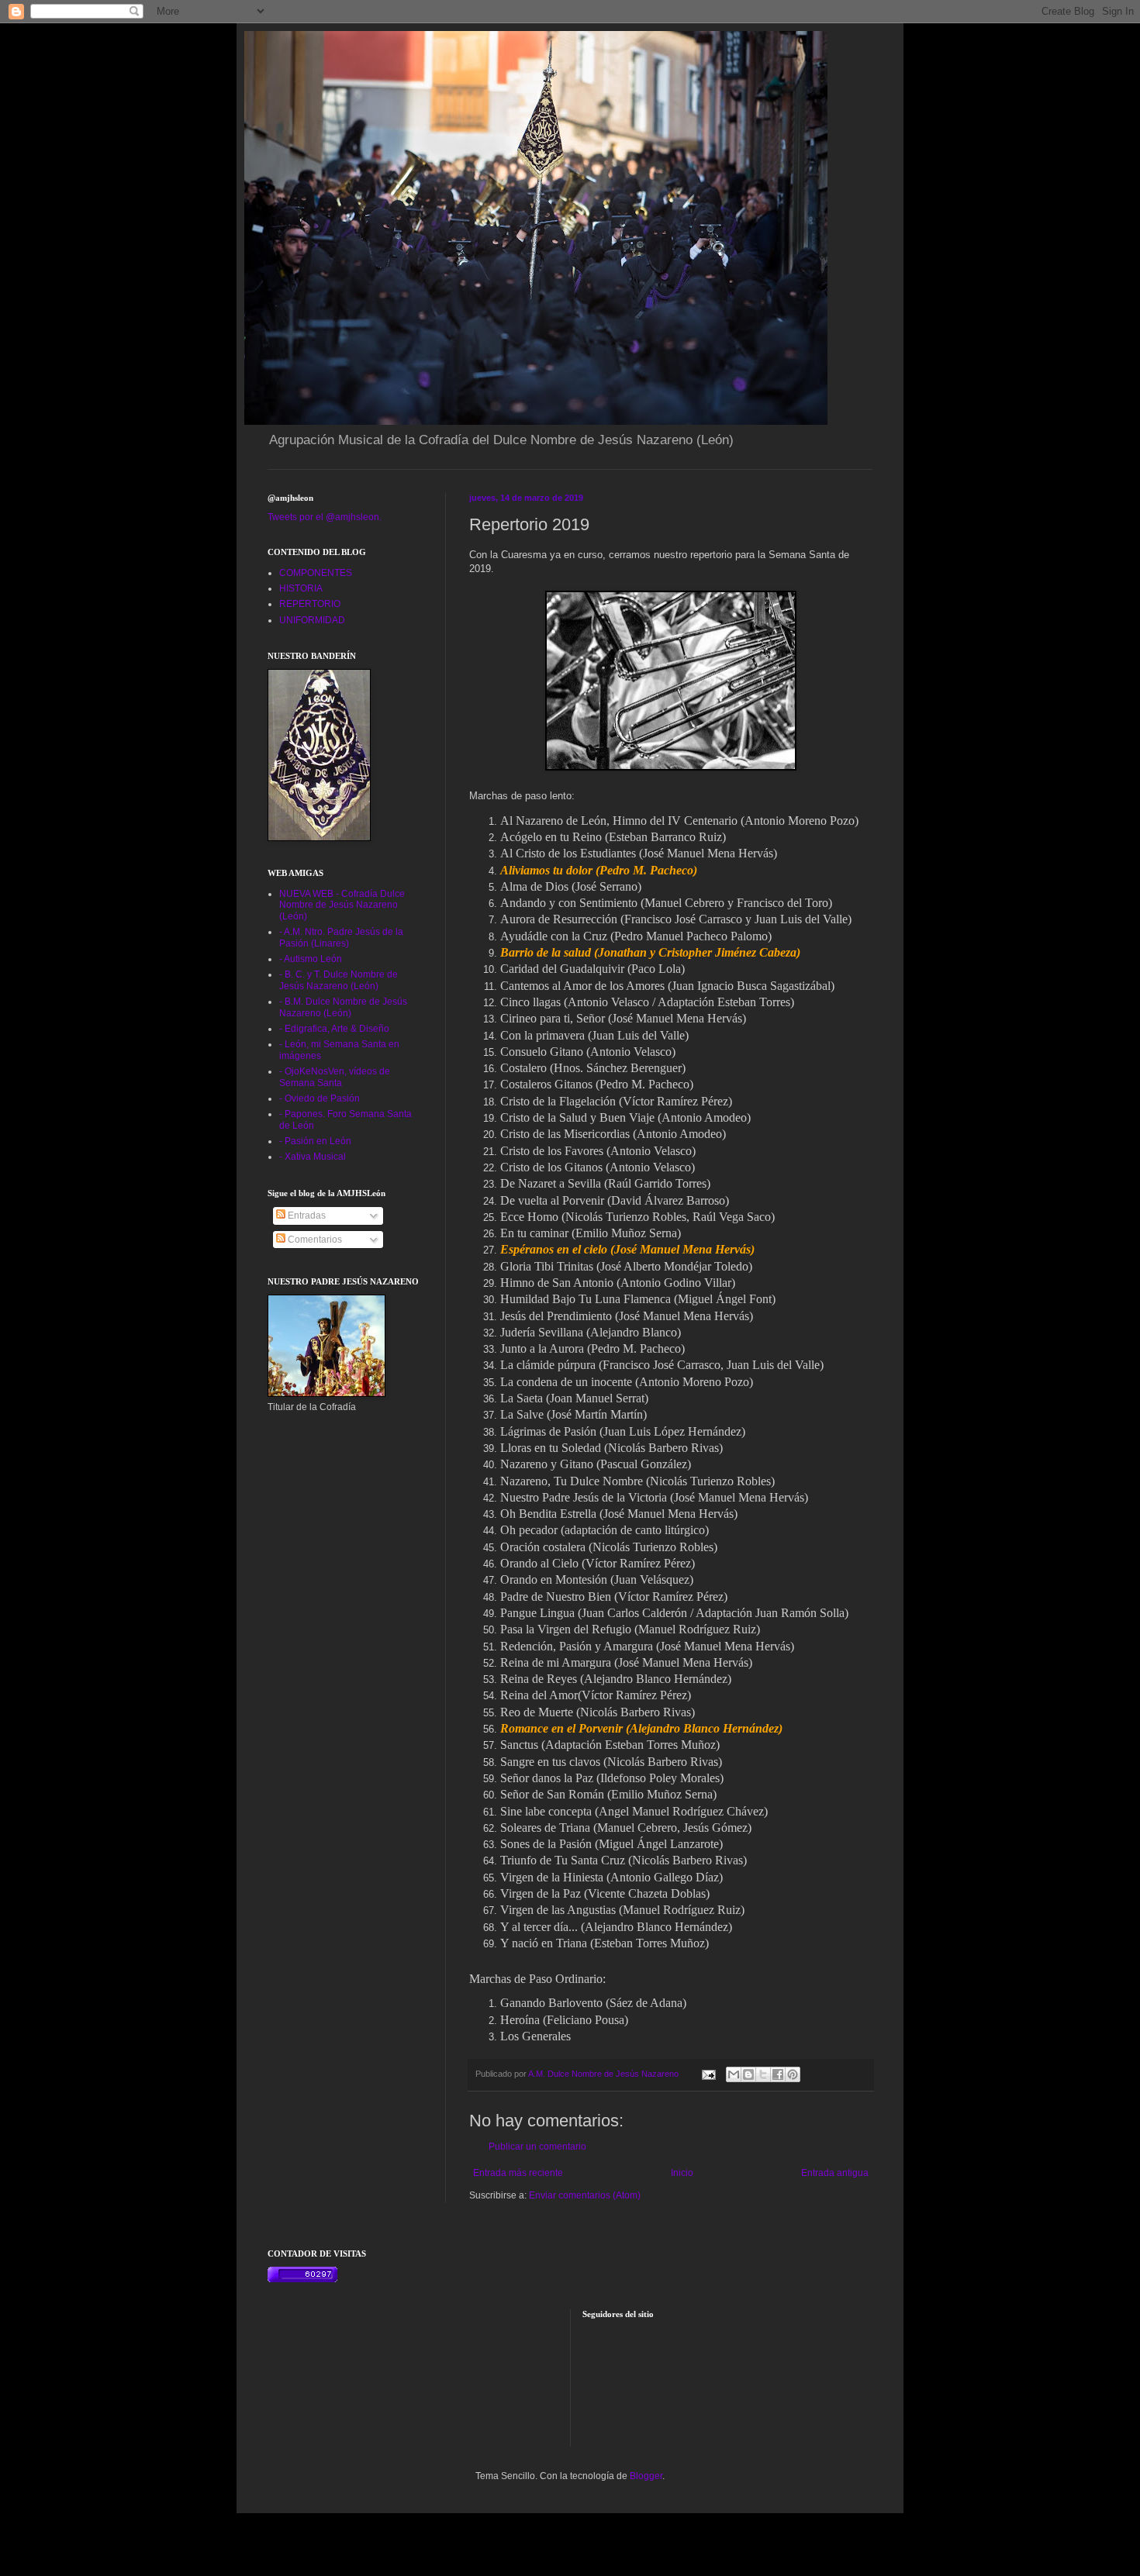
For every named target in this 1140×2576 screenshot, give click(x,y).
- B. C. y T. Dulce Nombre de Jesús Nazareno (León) (339, 980)
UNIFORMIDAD (312, 620)
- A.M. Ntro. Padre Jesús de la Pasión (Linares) (341, 937)
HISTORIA (301, 588)
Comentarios (314, 1240)
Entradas (306, 1216)
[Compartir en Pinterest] (793, 2074)
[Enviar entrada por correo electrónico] (708, 2074)
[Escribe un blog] (748, 2074)
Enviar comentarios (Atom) (585, 2195)
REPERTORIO (310, 604)
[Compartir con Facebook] (778, 2074)
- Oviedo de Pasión (320, 1098)
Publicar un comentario (537, 2147)
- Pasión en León (315, 1141)
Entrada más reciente (518, 2173)
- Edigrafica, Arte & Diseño (334, 1029)
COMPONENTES (316, 573)
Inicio (682, 2173)
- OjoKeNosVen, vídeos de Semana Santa (335, 1077)
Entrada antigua (835, 2173)
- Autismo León (311, 959)
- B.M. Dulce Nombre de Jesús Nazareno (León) (343, 1007)
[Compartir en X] (763, 2074)
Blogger (646, 2476)
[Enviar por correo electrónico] (734, 2074)
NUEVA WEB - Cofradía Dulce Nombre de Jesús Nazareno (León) (342, 905)
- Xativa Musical (313, 1157)
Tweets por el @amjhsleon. (325, 517)
